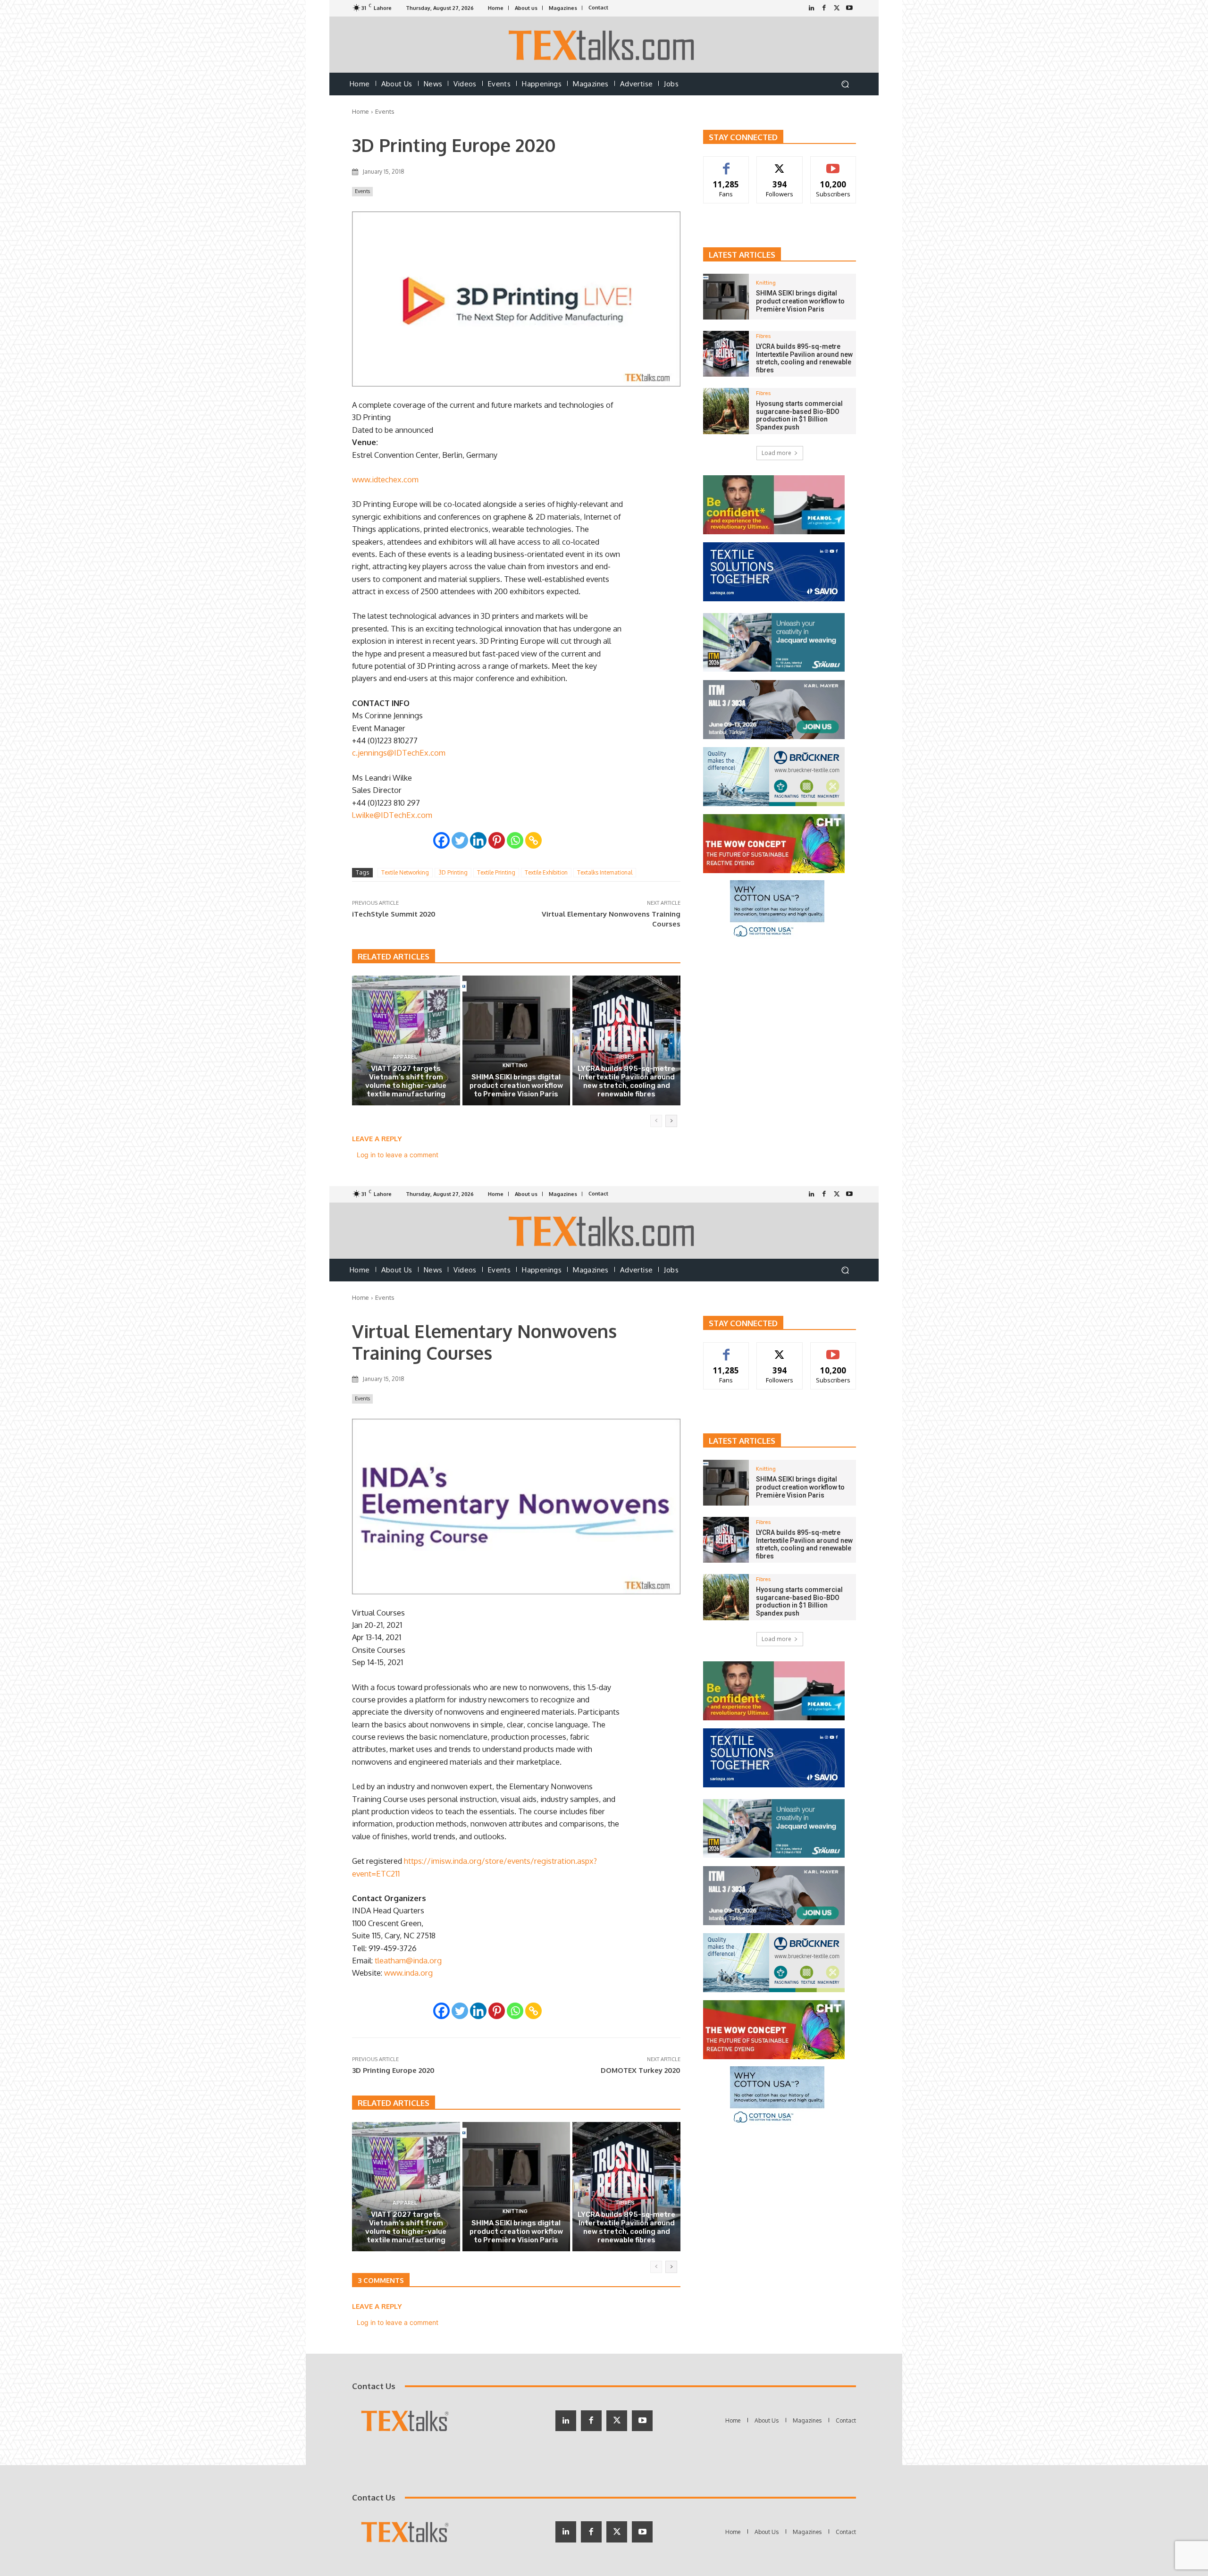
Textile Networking (405, 872)
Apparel (405, 1057)
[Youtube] (850, 8)
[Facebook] (824, 8)
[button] (845, 84)
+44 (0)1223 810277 (385, 740)
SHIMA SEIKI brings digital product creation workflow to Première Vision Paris (516, 1086)
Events (385, 111)
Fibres (625, 1057)
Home (361, 111)
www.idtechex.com (385, 479)
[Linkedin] (478, 840)
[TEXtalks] (604, 45)
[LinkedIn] (811, 8)
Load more (776, 453)
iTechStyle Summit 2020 (394, 914)
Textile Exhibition (546, 872)
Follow (780, 164)
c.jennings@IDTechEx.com (399, 753)
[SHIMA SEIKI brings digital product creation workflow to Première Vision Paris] (516, 1040)
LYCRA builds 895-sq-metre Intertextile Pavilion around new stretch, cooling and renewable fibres (626, 1081)
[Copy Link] (533, 840)
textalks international (605, 872)
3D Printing (453, 872)
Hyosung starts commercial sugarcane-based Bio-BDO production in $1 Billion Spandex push (799, 415)
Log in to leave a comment (398, 1155)
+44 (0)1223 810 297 (386, 803)
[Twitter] (837, 8)
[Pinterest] (497, 840)
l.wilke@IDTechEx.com (392, 815)
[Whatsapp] (515, 840)
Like (726, 164)
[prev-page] (656, 1121)
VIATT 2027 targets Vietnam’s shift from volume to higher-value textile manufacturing (406, 1081)
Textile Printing (496, 872)
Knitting (515, 1065)
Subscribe (833, 164)
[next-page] (671, 1121)
